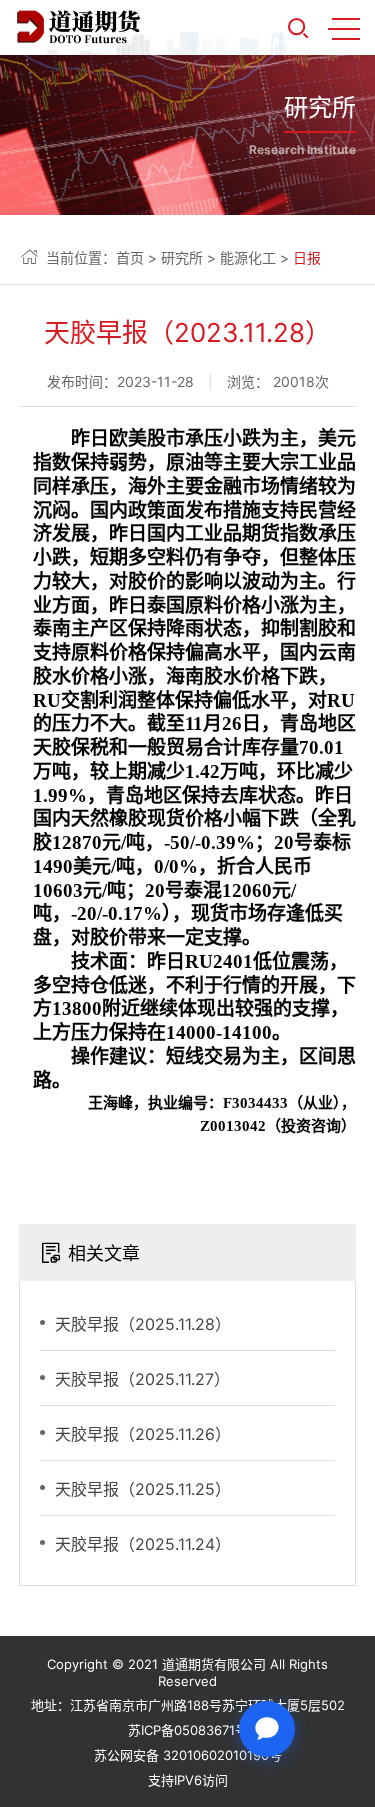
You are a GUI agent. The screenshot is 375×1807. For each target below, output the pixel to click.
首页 (130, 257)
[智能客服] (267, 1729)
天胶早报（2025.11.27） (142, 1379)
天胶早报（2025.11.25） (143, 1489)
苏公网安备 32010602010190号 (188, 1755)
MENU (344, 28)
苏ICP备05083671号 (188, 1730)
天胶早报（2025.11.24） (143, 1544)
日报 (307, 257)
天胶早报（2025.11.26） (143, 1434)
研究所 (182, 257)
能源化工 (248, 257)
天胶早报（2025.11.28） (143, 1324)
